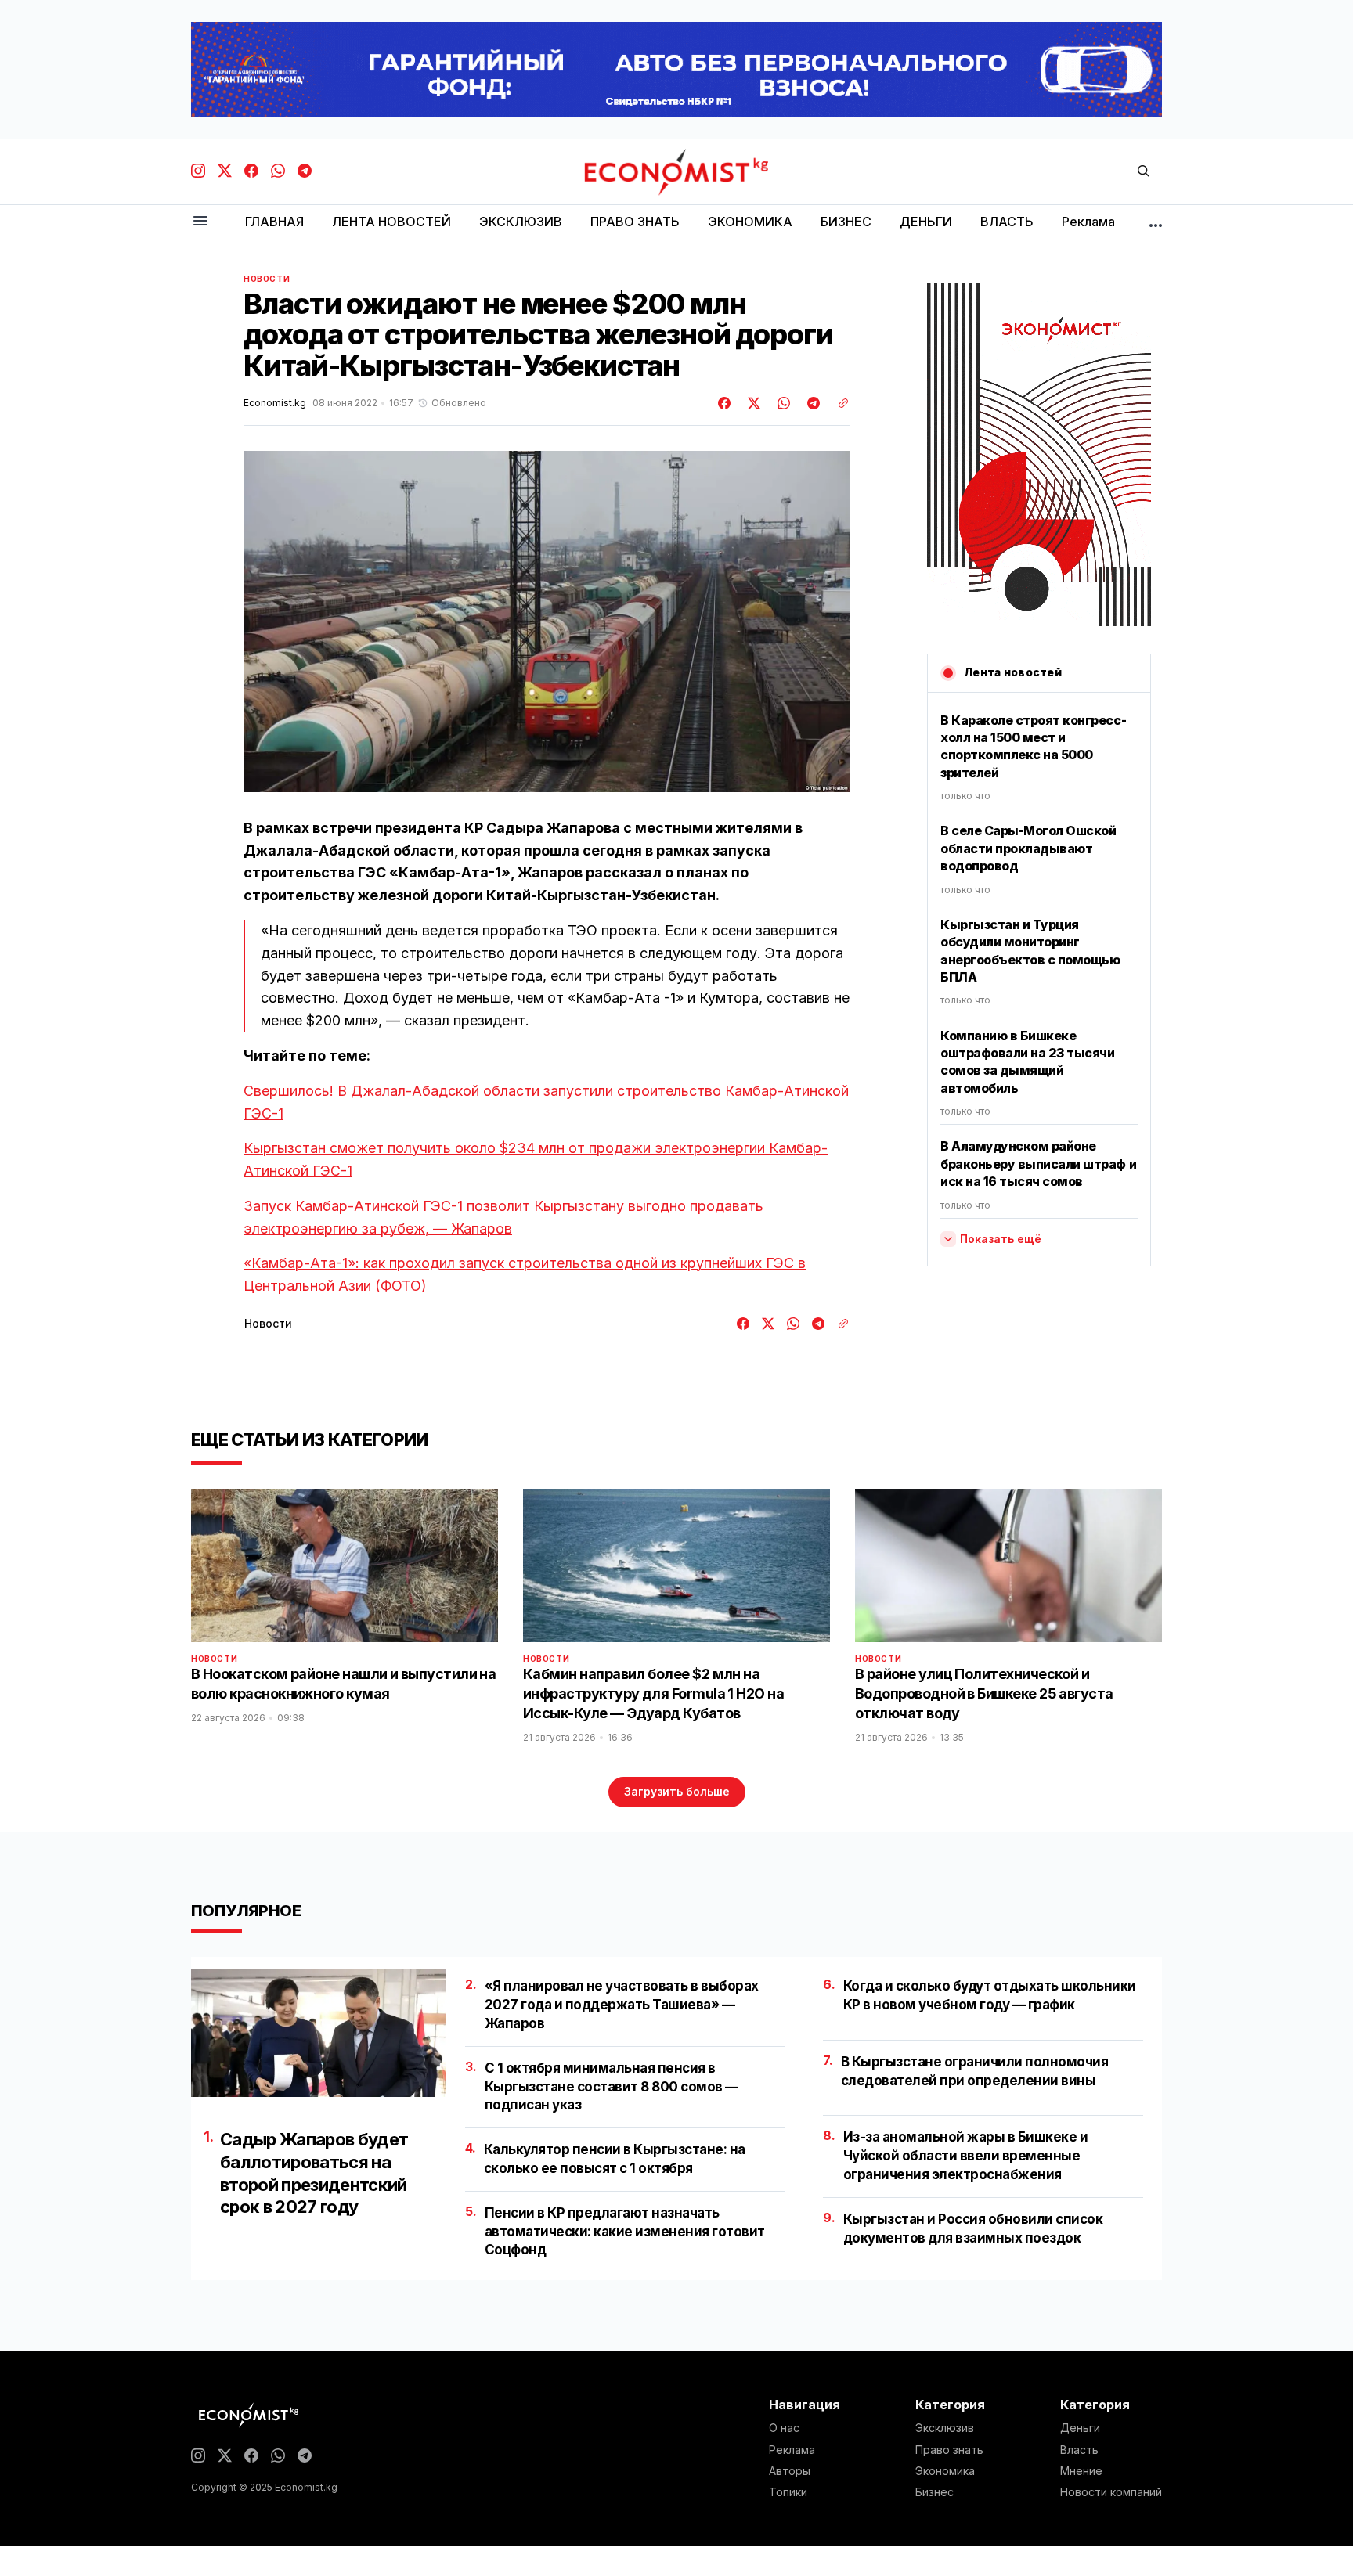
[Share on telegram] (811, 403)
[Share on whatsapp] (781, 403)
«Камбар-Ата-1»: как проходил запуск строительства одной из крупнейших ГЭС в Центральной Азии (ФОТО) (525, 1274)
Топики (788, 2492)
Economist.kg (275, 403)
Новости (267, 279)
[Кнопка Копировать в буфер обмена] (838, 403)
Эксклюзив (945, 2428)
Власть (1079, 2450)
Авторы (790, 2471)
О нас (784, 2428)
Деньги (1080, 2428)
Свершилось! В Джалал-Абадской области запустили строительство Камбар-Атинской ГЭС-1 (546, 1102)
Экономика (945, 2471)
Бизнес (934, 2492)
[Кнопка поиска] (1143, 172)
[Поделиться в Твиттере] (752, 403)
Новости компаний (1111, 2492)
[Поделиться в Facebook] (725, 403)
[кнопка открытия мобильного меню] (200, 222)
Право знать (949, 2450)
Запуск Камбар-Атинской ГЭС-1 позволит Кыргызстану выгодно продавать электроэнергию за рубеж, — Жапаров (503, 1217)
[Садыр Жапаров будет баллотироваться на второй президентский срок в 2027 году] (319, 2033)
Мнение (1081, 2471)
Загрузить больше (677, 1791)
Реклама (792, 2450)
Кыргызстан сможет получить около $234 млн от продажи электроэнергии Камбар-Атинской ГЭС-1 (536, 1159)
